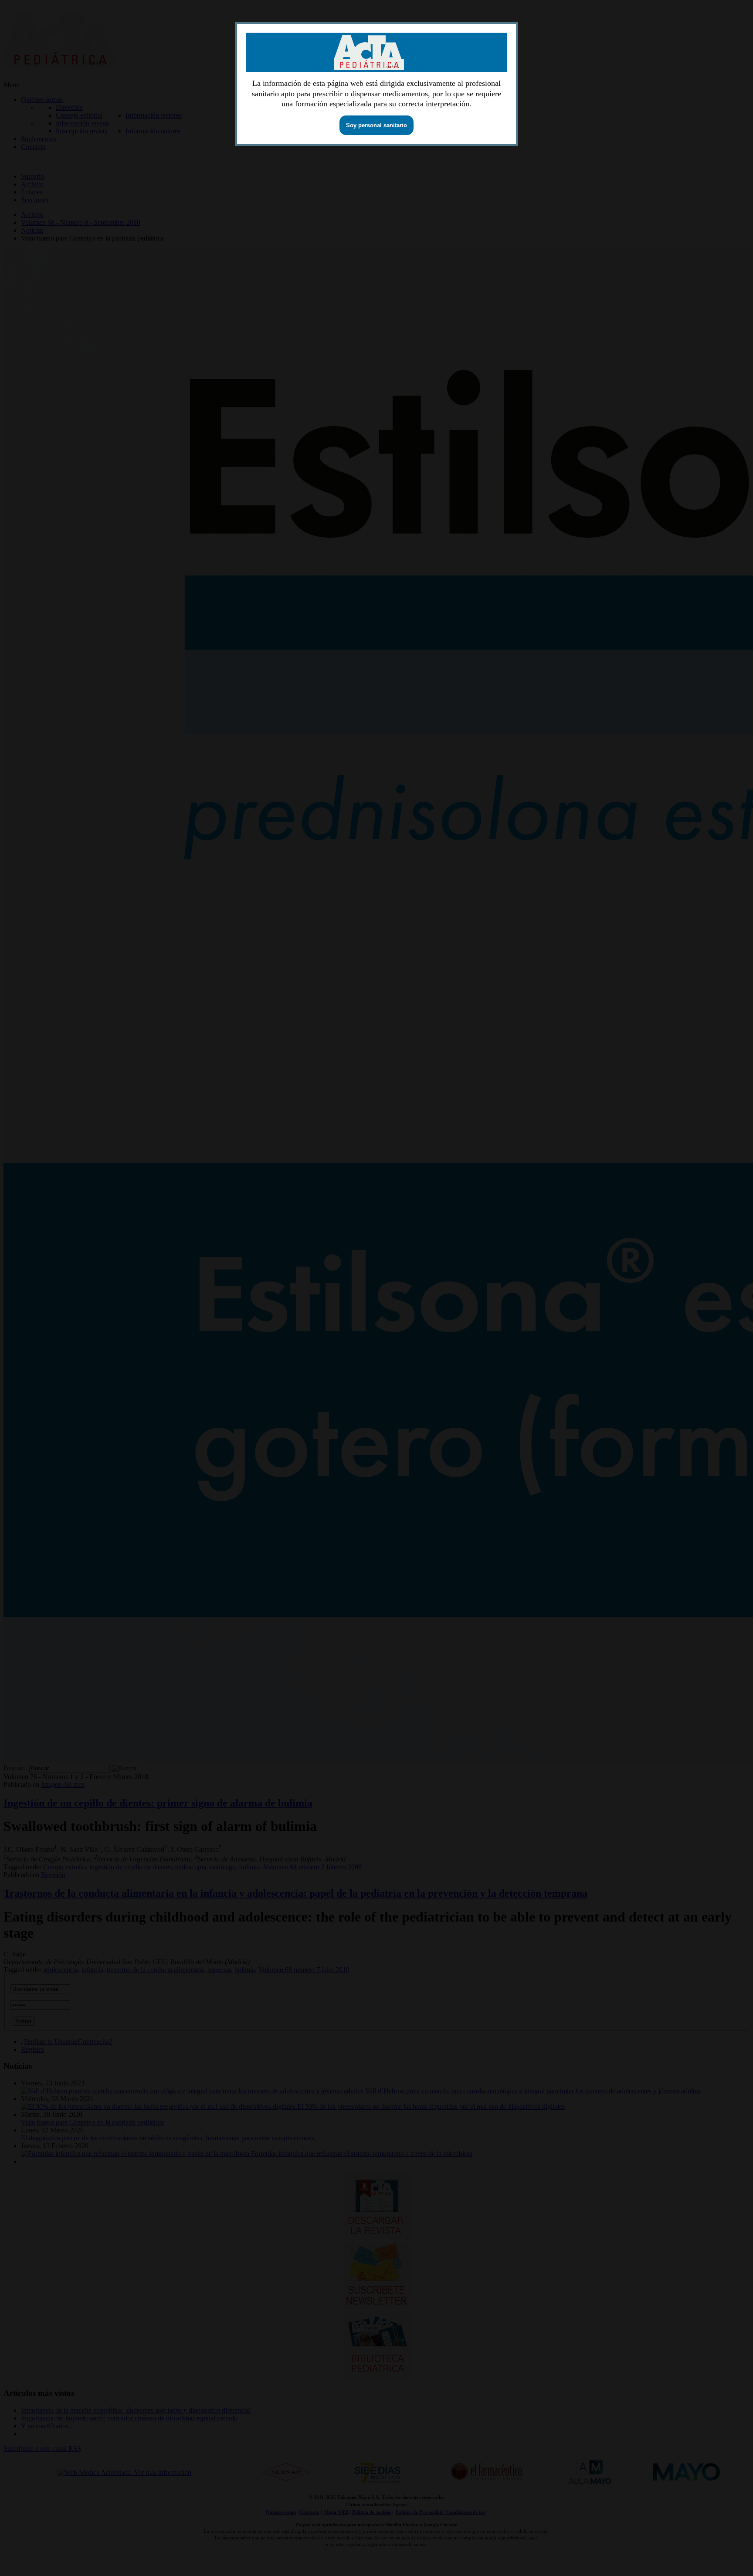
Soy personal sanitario (376, 125)
